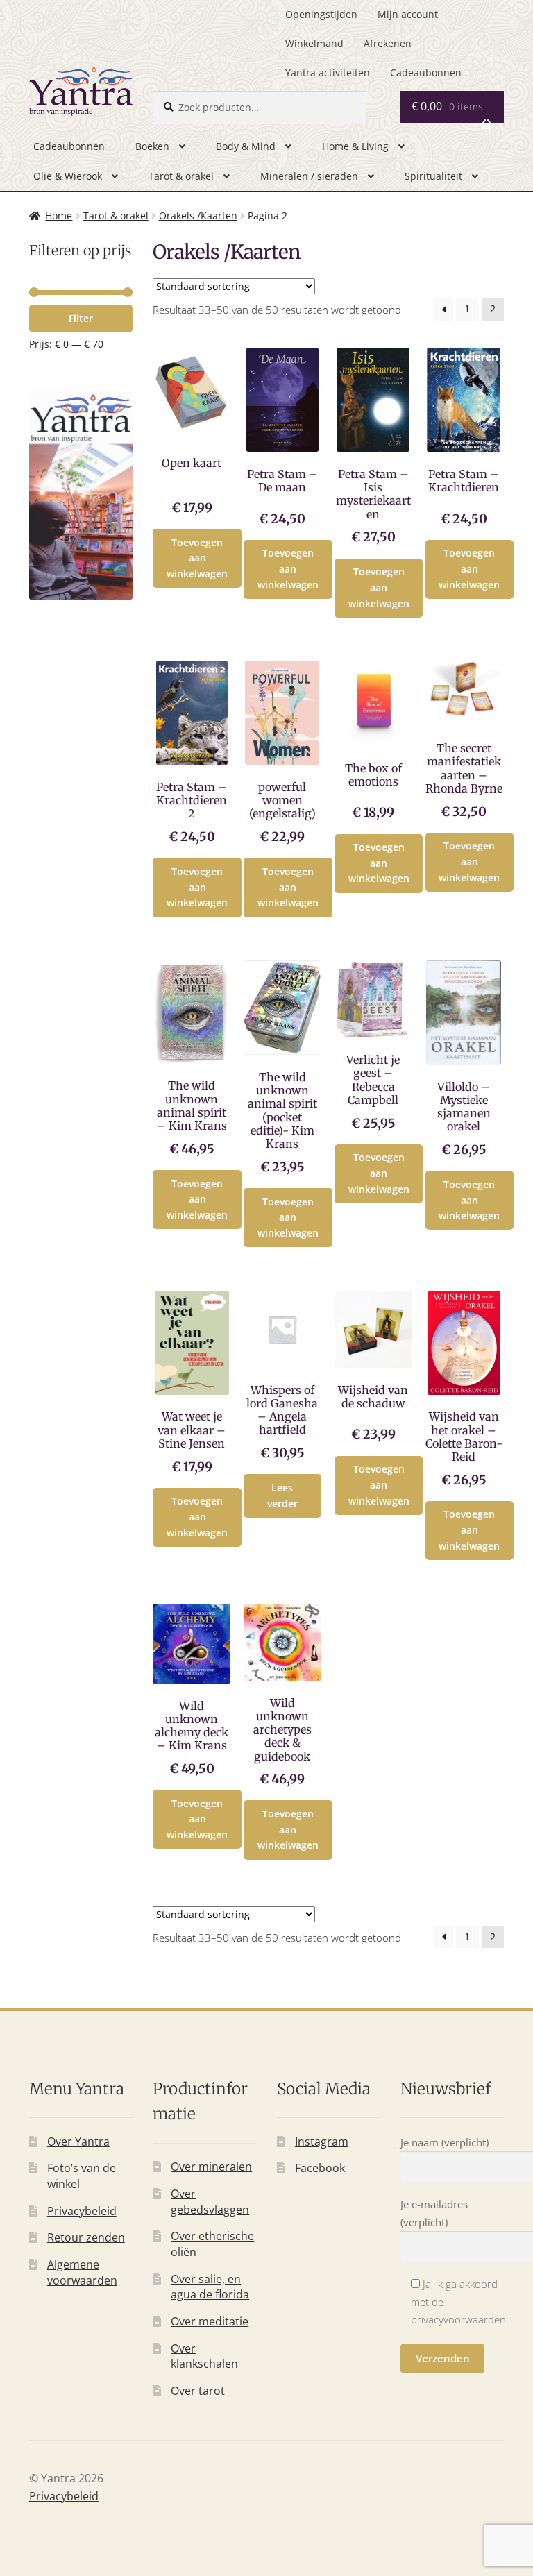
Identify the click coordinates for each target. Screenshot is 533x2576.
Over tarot (198, 2391)
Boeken (152, 146)
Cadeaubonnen (426, 73)
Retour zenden (86, 2237)
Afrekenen (388, 43)
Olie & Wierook (68, 176)
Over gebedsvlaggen (210, 2202)
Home (59, 215)
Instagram (322, 2142)
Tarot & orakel (181, 176)
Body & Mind (246, 146)
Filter (81, 318)
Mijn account (408, 14)
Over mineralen (211, 2167)
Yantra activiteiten (328, 73)
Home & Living (355, 146)
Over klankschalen (204, 2356)
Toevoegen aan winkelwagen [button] (197, 558)
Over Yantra (78, 2142)
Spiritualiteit (433, 176)
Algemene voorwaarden (82, 2272)
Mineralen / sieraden (309, 176)
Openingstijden (321, 14)
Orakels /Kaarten (198, 215)
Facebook (320, 2168)
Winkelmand (314, 43)
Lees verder (282, 1495)
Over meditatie (210, 2321)
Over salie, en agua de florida (210, 2287)
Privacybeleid (82, 2211)
